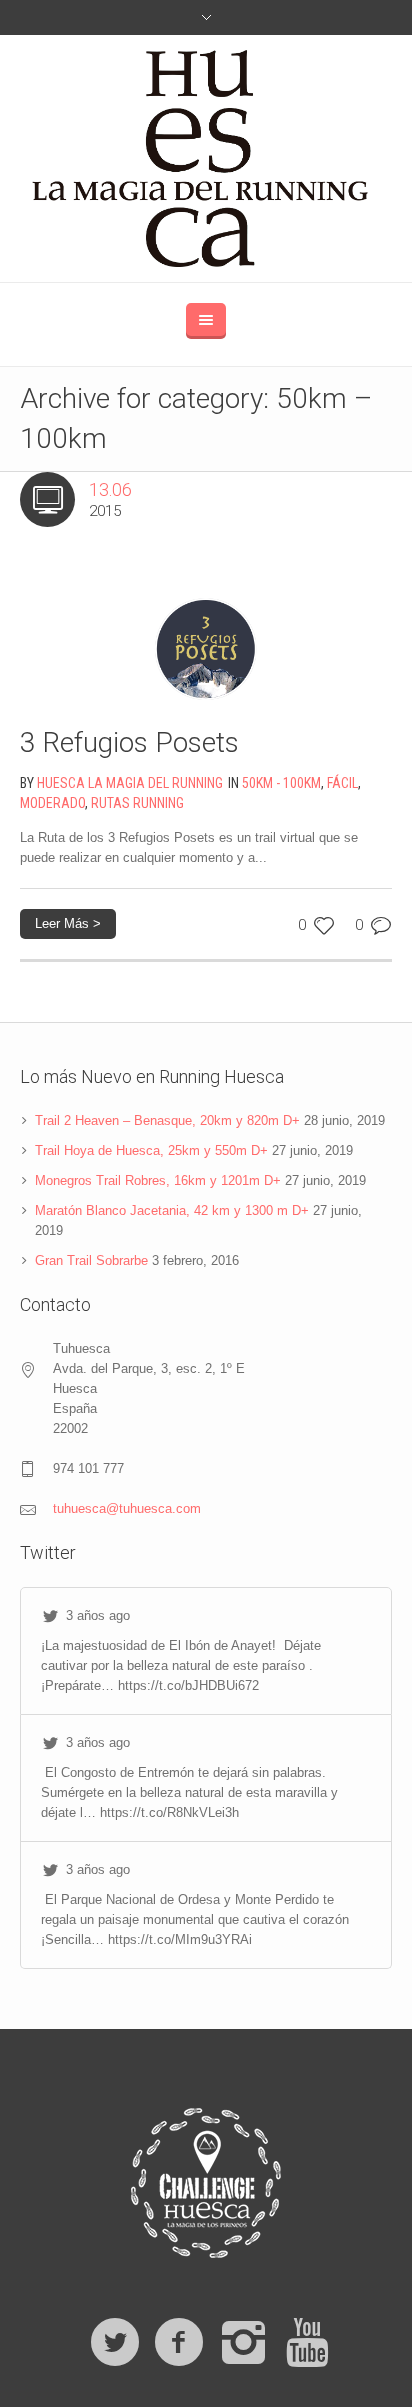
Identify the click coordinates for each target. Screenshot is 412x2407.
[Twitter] (115, 2343)
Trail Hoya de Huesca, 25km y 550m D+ (151, 1150)
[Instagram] (243, 2343)
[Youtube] (307, 2343)
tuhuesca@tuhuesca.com (127, 1508)
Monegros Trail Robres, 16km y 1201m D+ (158, 1180)
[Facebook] (179, 2343)
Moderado (52, 803)
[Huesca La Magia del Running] (206, 158)
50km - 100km (281, 783)
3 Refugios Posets (129, 742)
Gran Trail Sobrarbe (91, 1260)
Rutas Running (137, 803)
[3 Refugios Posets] (206, 624)
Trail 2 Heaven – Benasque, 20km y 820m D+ (167, 1120)
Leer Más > (68, 923)
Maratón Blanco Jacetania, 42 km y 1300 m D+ (172, 1210)
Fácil (342, 783)
